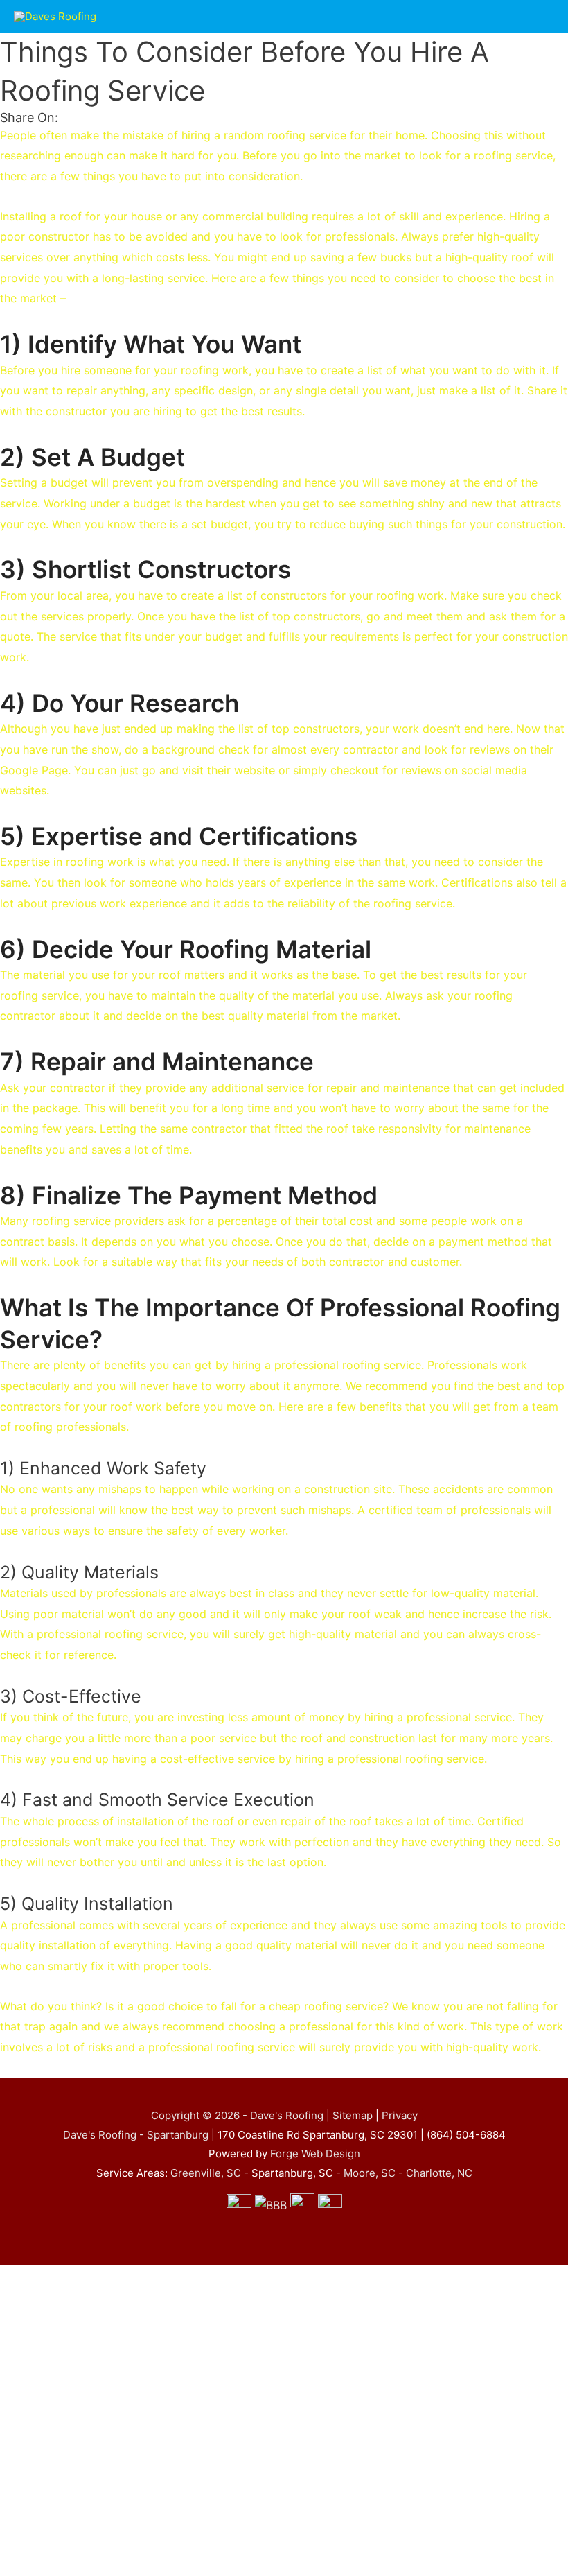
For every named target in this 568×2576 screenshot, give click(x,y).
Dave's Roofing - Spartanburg (136, 2135)
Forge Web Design (315, 2153)
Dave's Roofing (288, 2115)
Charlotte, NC (439, 2173)
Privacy (400, 2115)
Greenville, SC (206, 2173)
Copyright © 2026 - (201, 2115)
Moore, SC (370, 2173)
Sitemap (353, 2115)
